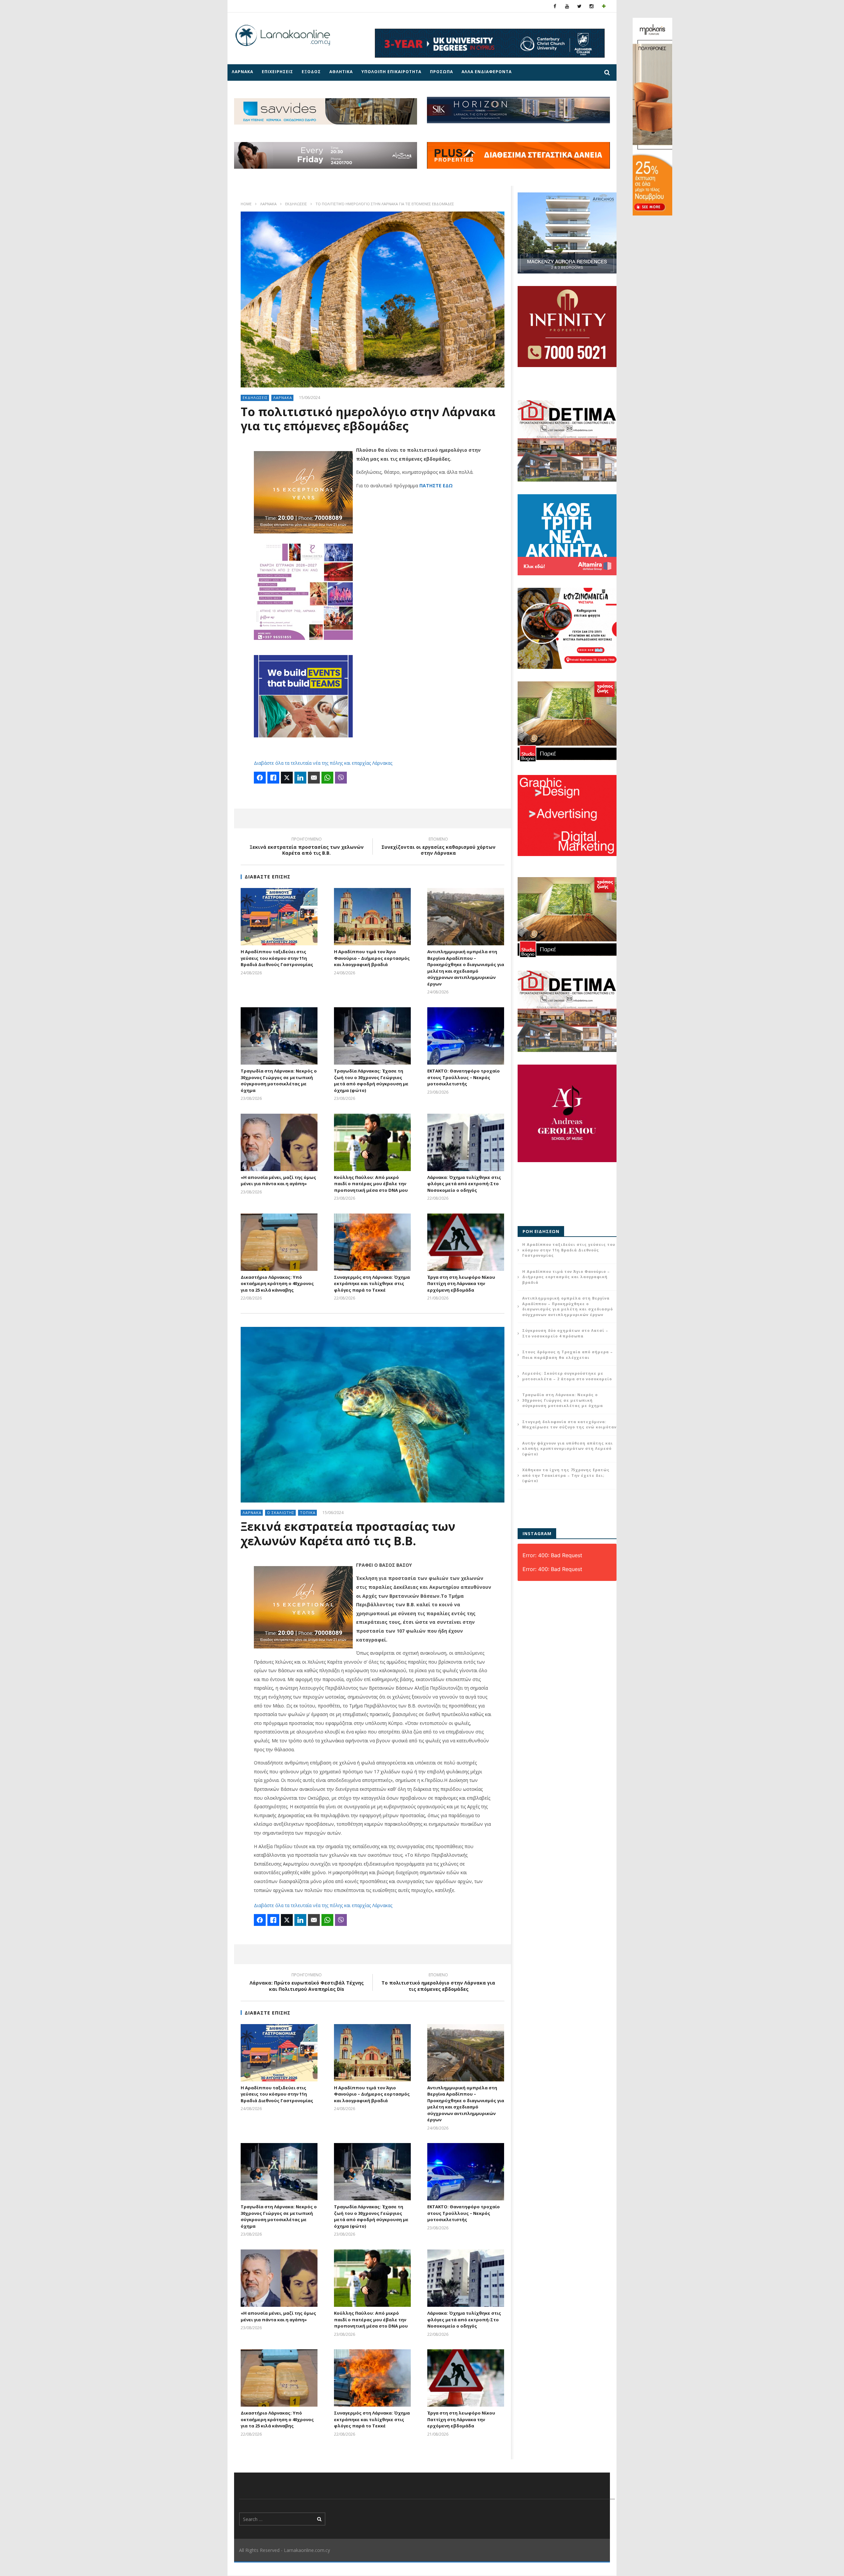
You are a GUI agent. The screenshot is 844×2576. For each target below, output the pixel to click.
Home (246, 204)
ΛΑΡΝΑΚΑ (242, 72)
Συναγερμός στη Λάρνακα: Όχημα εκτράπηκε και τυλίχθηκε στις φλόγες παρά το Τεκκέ (372, 1284)
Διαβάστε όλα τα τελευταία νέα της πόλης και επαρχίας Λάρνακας (323, 763)
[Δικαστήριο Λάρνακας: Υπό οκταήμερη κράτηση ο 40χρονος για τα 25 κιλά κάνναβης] (279, 1242)
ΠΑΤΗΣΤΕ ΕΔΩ (436, 486)
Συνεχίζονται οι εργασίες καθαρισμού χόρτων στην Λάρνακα (438, 847)
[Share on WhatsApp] (327, 778)
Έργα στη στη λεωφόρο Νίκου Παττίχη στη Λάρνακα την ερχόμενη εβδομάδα (461, 1284)
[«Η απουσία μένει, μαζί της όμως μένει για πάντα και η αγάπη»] (279, 1142)
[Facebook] (555, 6)
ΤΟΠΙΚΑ (308, 1513)
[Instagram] (592, 6)
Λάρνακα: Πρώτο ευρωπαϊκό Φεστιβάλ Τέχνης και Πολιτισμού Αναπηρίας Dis (307, 1983)
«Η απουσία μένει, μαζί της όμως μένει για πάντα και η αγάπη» (278, 1181)
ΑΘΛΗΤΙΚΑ (341, 72)
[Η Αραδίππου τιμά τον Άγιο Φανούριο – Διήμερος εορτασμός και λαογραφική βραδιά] (372, 917)
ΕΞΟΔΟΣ (311, 72)
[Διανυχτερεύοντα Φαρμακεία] (604, 6)
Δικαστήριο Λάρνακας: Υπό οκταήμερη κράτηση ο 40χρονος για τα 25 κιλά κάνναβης (277, 1284)
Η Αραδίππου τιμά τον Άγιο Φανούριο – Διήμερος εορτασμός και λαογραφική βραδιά (372, 958)
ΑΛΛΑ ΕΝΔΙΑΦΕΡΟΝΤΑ (487, 72)
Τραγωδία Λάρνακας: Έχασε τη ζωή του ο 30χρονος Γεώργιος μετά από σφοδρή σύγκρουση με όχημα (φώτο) (371, 1081)
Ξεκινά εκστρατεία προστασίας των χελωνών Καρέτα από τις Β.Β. (307, 847)
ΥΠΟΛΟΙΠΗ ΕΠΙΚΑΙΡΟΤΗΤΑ (391, 72)
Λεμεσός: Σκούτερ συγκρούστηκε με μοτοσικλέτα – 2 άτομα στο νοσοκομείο (567, 1376)
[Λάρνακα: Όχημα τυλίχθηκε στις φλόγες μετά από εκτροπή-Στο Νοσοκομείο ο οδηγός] (466, 1142)
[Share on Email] (314, 778)
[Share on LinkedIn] (300, 778)
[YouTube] (567, 6)
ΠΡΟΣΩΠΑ (441, 72)
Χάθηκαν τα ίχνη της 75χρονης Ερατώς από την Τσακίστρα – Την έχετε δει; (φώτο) (566, 1475)
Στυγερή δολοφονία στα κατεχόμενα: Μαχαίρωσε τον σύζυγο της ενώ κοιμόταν (569, 1424)
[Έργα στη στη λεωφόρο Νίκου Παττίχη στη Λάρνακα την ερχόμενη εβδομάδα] (466, 1242)
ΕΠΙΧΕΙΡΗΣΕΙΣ (277, 72)
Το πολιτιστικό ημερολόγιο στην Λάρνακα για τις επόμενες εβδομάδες (438, 1983)
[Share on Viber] (341, 778)
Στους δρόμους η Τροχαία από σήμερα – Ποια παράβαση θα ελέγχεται (568, 1355)
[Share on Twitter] (287, 778)
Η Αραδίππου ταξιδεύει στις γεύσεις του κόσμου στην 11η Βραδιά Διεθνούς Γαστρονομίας (277, 958)
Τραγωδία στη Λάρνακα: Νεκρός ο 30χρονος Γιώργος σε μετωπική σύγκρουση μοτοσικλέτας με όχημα (279, 1081)
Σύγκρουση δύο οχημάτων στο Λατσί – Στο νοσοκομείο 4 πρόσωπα (565, 1333)
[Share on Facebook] (260, 778)
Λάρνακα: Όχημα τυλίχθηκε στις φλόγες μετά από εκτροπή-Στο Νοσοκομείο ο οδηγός (464, 1184)
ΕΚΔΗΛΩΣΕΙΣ (296, 204)
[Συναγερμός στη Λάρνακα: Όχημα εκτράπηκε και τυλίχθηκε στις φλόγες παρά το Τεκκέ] (372, 1242)
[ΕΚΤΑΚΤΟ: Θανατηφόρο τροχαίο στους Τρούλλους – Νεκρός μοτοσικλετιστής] (466, 1036)
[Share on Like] (273, 778)
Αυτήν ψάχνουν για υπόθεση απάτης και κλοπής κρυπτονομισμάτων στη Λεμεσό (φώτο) (568, 1448)
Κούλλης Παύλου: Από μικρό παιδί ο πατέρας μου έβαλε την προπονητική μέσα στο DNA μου (371, 1184)
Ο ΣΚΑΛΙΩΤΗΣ (281, 1513)
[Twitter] (579, 6)
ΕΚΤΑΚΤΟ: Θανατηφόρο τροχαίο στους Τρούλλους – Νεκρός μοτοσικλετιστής (464, 1077)
